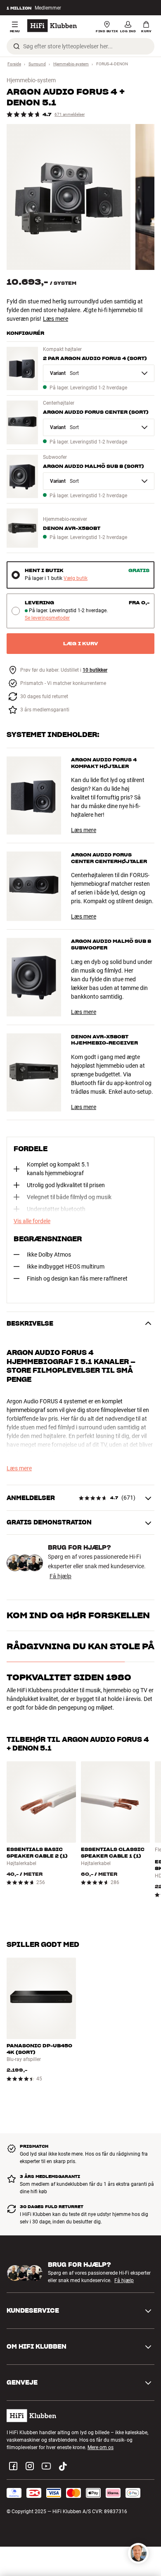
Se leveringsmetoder (47, 618)
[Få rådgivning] (138, 2553)
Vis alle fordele (32, 1221)
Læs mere (56, 319)
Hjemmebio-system (71, 64)
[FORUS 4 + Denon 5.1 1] (69, 197)
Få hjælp (60, 1576)
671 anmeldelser (70, 114)
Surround (37, 64)
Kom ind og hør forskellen (78, 1615)
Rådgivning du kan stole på (80, 1646)
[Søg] (17, 46)
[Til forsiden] (52, 26)
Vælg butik (76, 578)
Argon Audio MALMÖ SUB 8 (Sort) (94, 466)
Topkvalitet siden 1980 (69, 1677)
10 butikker (95, 670)
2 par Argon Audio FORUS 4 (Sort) (95, 358)
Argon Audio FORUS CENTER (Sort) (96, 412)
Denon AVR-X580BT (72, 528)
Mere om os (101, 2447)
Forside (14, 64)
